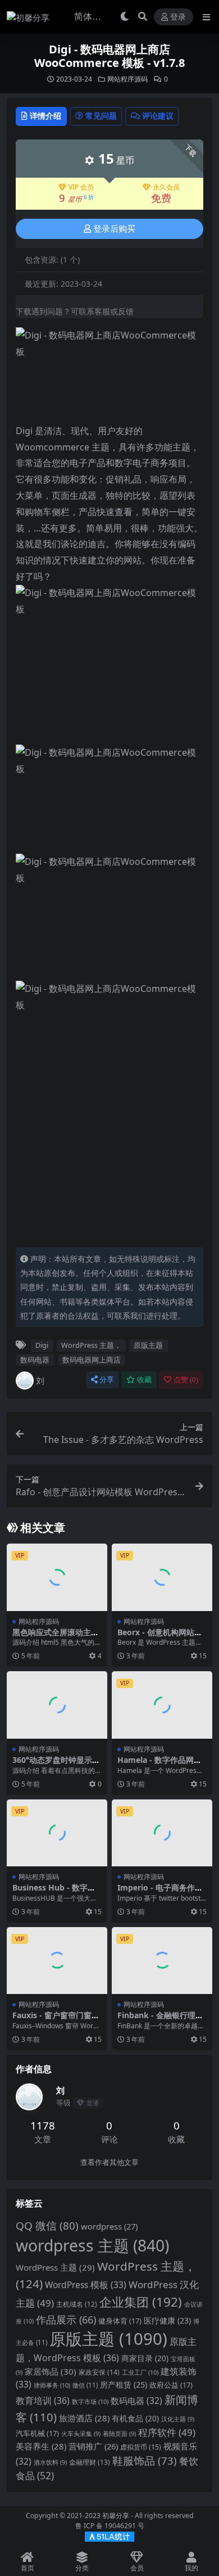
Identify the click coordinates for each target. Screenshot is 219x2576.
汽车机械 (37, 2433)
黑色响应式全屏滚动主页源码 (56, 1637)
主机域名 (77, 2304)
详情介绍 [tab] (45, 116)
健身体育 (120, 2321)
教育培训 (43, 2401)
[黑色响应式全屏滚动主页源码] (57, 1577)
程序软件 (167, 2432)
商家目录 (145, 2358)
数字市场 (90, 2401)
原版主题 (148, 1345)
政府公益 (171, 2385)
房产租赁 (124, 2385)
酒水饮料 (50, 2462)
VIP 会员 (81, 187)
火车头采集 (81, 2434)
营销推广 (93, 2446)
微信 (85, 2385)
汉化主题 (178, 2419)
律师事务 (52, 2385)
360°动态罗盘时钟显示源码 (56, 1765)
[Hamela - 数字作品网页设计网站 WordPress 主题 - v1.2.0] (162, 1705)
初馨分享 (116, 2516)
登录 (178, 17)
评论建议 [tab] (158, 116)
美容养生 (41, 2446)
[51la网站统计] (109, 2536)
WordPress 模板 (86, 2285)
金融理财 (90, 2462)
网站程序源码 (127, 79)
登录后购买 (114, 229)
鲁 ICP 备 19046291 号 (110, 2526)
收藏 (144, 1380)
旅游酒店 (84, 2418)
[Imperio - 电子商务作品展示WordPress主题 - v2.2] (162, 1833)
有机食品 (135, 2418)
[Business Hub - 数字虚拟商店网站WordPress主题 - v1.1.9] (57, 1833)
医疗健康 (167, 2320)
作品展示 (66, 2319)
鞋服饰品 (145, 2460)
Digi (42, 1345)
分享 (107, 1380)
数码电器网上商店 (92, 1360)
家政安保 (99, 2372)
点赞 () (186, 1380)
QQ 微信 (47, 2226)
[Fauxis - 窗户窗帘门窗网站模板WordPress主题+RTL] (57, 1961)
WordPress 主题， (91, 1345)
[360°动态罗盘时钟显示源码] (57, 1705)
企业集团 (141, 2302)
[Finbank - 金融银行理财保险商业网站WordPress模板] (162, 1961)
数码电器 (35, 1360)
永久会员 (166, 187)
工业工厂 (140, 2372)
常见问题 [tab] (101, 116)
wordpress (109, 2226)
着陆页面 (119, 2434)
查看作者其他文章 (109, 2162)
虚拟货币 (141, 2447)
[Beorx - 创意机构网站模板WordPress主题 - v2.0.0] (162, 1577)
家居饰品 (51, 2371)
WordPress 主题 (55, 2267)
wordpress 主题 (92, 2245)
